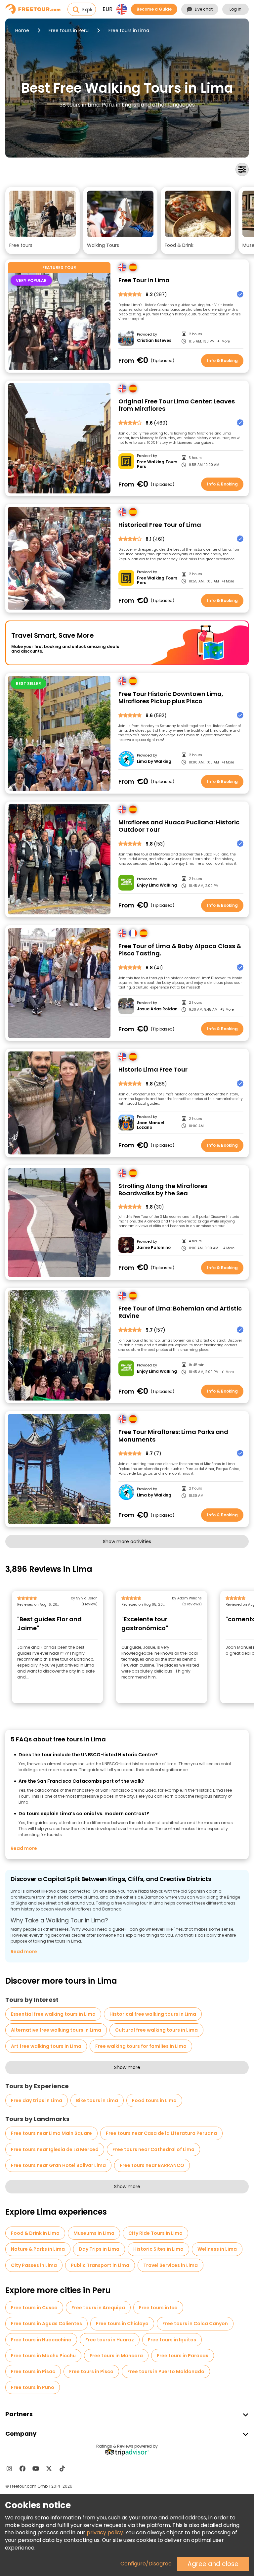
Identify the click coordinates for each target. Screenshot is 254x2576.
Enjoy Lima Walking (157, 885)
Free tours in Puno (33, 2387)
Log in (235, 9)
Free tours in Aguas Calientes (46, 2323)
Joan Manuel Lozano (151, 1125)
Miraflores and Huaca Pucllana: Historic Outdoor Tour (179, 826)
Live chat (204, 9)
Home (22, 30)
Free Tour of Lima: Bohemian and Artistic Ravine (180, 1312)
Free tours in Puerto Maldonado (166, 2371)
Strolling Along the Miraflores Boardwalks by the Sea (163, 1190)
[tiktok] (62, 2468)
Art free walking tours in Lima (46, 2046)
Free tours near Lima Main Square (51, 2133)
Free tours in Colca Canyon (195, 2323)
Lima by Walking (154, 761)
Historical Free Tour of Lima (160, 525)
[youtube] (36, 2468)
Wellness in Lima (217, 2249)
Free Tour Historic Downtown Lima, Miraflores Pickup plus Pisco (171, 698)
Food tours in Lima (154, 2100)
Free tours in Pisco (91, 2371)
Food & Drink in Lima (35, 2233)
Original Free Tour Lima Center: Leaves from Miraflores (177, 405)
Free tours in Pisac (33, 2371)
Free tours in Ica (158, 2308)
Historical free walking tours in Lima (153, 2014)
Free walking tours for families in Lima (141, 2046)
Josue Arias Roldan (157, 1009)
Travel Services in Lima (170, 2265)
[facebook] (22, 2468)
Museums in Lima (94, 2233)
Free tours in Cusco (34, 2308)
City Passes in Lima (34, 2265)
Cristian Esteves (154, 341)
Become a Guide (154, 9)
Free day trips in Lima (37, 2100)
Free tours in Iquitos (172, 2340)
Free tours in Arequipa (98, 2308)
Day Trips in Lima (99, 2249)
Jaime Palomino (154, 1248)
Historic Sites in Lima (158, 2249)
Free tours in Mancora (116, 2356)
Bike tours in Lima (97, 2100)
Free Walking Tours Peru (157, 464)
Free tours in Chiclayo (122, 2323)
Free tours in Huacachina (41, 2340)
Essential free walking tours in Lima (53, 2014)
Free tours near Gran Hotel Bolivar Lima (58, 2165)
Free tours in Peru (69, 30)
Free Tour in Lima (144, 280)
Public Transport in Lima (100, 2265)
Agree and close (213, 2564)
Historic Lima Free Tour (153, 1070)
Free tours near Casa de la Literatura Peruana (161, 2133)
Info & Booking (222, 361)
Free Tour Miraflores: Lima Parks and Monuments (173, 1436)
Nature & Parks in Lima (38, 2249)
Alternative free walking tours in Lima (56, 2030)
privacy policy (105, 2532)
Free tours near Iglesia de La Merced (55, 2149)
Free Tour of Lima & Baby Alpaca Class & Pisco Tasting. (180, 950)
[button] (42, 220)
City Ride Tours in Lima (155, 2233)
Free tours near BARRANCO (152, 2165)
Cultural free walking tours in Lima (156, 2030)
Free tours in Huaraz (110, 2340)
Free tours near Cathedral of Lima (153, 2149)
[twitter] (49, 2468)
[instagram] (9, 2468)
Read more (24, 1848)
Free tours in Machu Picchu (43, 2356)
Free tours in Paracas (183, 2356)
